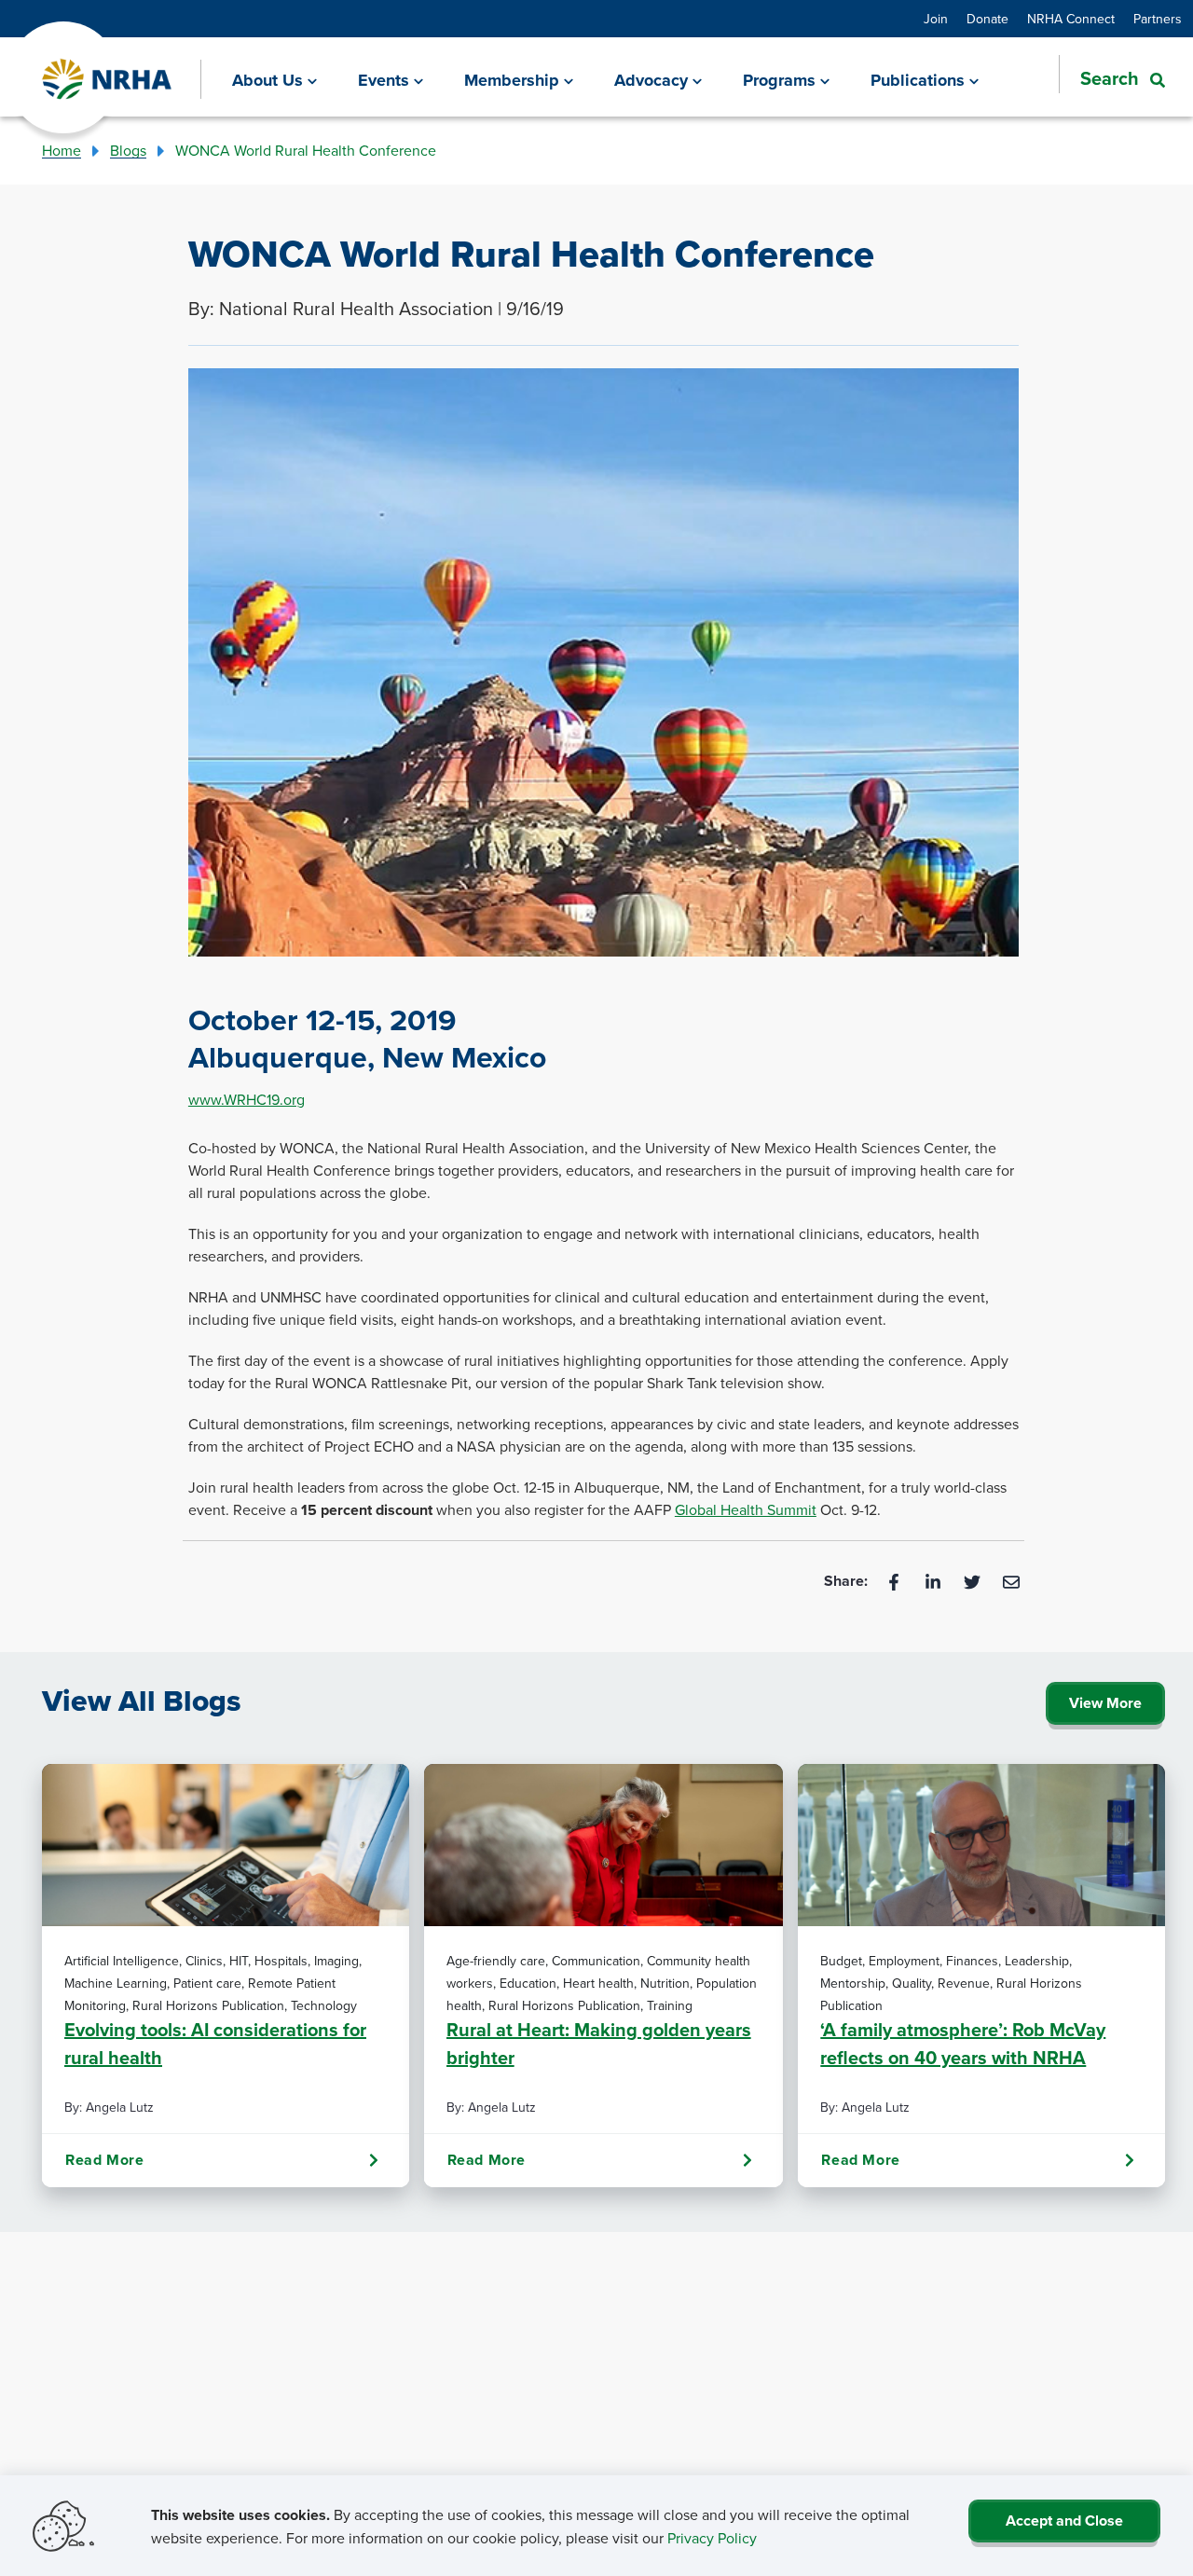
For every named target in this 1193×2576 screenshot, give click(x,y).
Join (936, 19)
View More (1105, 1703)
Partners (1158, 19)
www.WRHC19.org (247, 1099)
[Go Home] (108, 80)
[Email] (1011, 1580)
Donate (987, 19)
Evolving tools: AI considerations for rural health (215, 2043)
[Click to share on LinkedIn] (935, 1580)
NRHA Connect (1071, 19)
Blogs (128, 150)
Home (62, 150)
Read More (104, 2160)
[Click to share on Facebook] (896, 1580)
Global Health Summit (746, 1509)
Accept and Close (1064, 2521)
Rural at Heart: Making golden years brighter (599, 2043)
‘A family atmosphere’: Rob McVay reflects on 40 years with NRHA (963, 2043)
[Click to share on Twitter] (974, 1580)
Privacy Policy (712, 2538)
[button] (1112, 78)
